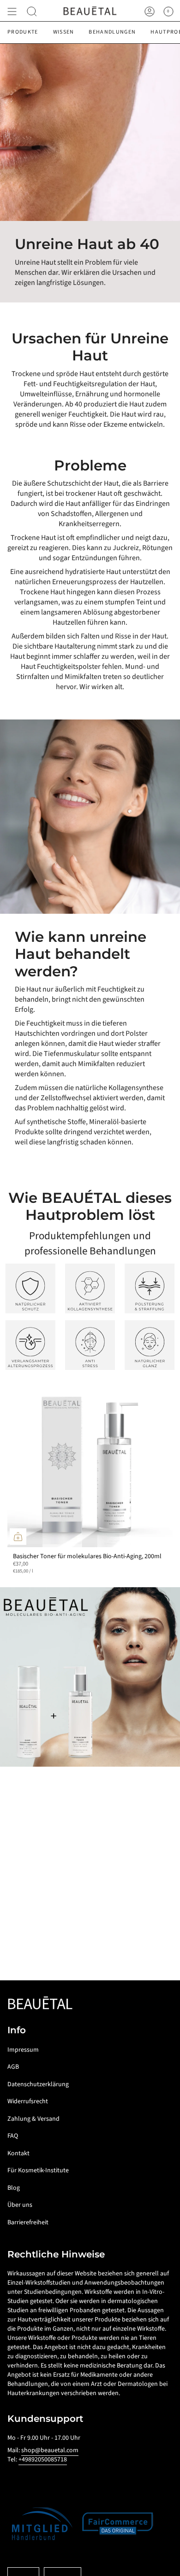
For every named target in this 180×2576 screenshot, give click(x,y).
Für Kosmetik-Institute (38, 2170)
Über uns (20, 2205)
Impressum (23, 2050)
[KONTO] (150, 12)
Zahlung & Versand (33, 2119)
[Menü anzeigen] (12, 12)
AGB (13, 2067)
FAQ (13, 2136)
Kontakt (18, 2153)
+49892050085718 (43, 2460)
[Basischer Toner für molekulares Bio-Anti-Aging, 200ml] (90, 1465)
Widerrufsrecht (28, 2101)
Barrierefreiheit (28, 2222)
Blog (14, 2188)
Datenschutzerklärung (38, 2084)
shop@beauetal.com (50, 2450)
